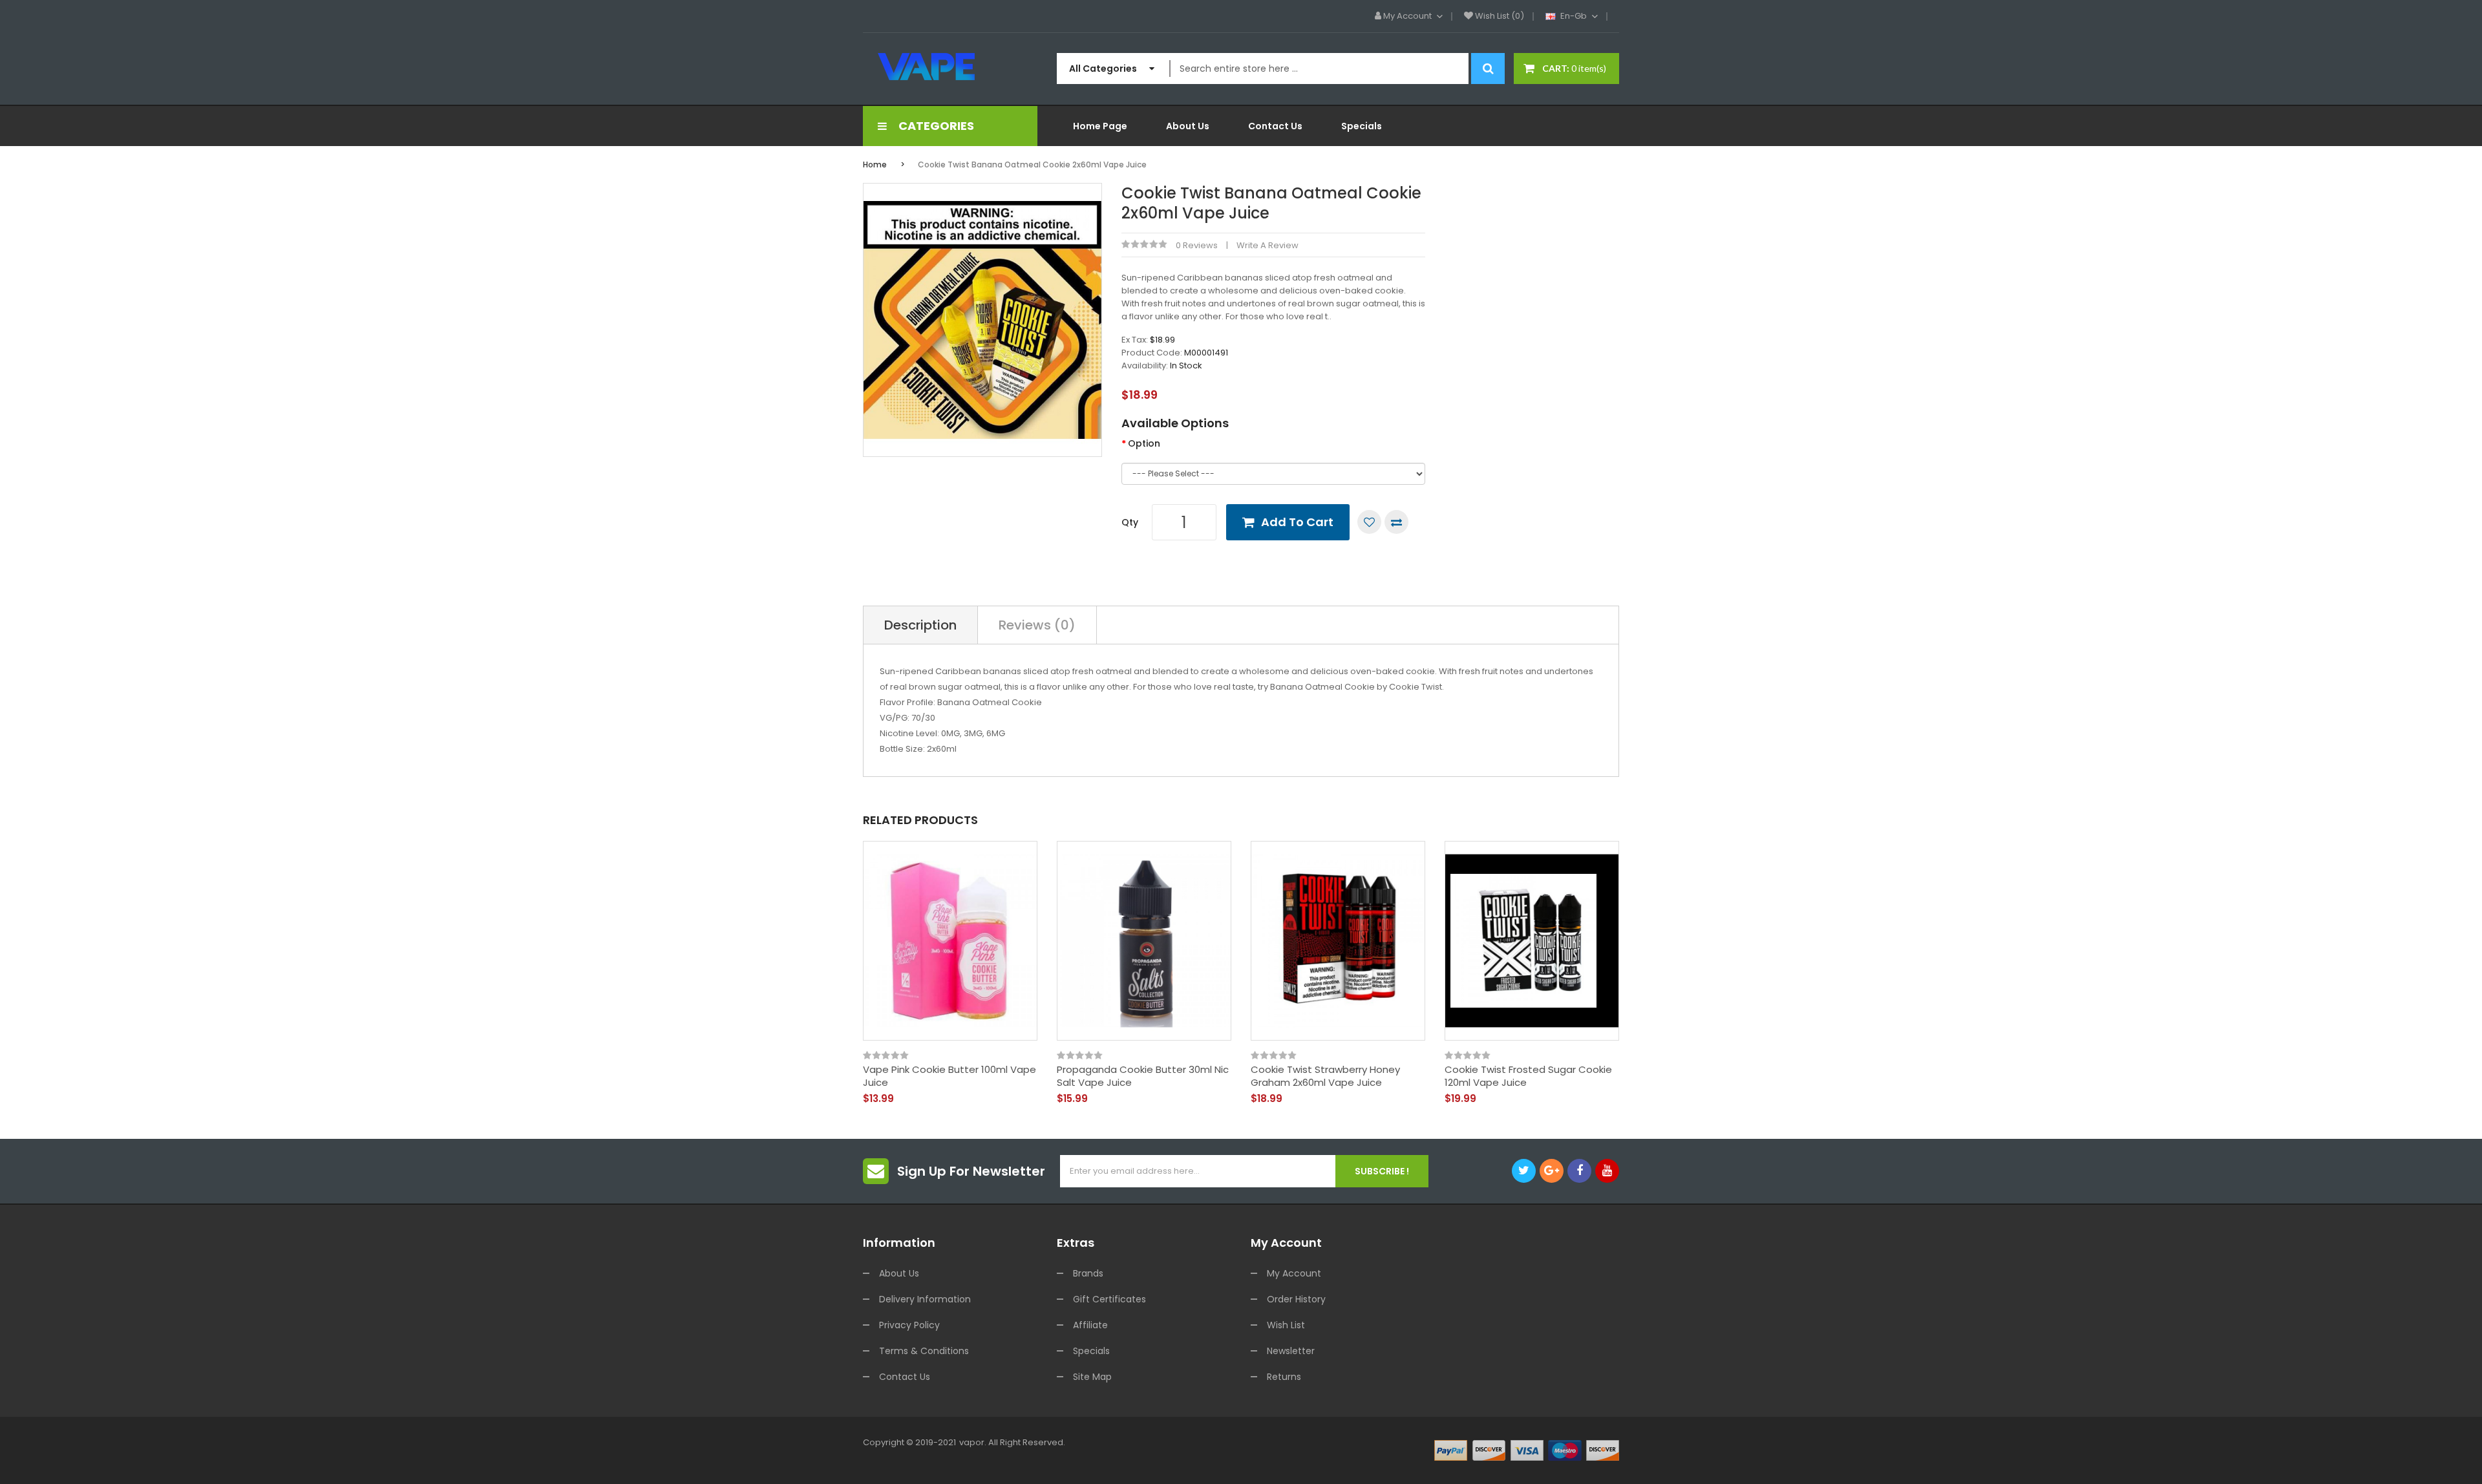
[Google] (1552, 1171)
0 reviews (1197, 245)
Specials (1091, 1351)
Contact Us (905, 1377)
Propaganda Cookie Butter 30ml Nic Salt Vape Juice (1143, 1076)
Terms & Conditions (924, 1351)
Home (875, 164)
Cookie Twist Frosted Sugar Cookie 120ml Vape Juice (1528, 1076)
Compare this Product (1396, 522)
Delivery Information (925, 1299)
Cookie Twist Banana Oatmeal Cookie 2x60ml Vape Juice (1032, 164)
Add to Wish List (1369, 522)
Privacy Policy (909, 1325)
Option (1144, 443)
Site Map (1092, 1377)
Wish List (1286, 1325)
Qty (1130, 522)
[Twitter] (1524, 1171)
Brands (1088, 1273)
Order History (1296, 1299)
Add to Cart (1297, 522)
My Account (1294, 1273)
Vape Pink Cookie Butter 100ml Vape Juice (949, 1076)
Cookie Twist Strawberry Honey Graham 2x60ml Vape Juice (1325, 1076)
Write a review (1268, 245)
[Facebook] (1579, 1171)
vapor (972, 1442)
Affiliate (1090, 1325)
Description (920, 625)
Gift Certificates (1109, 1299)
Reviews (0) (1037, 625)
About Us (899, 1273)
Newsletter (1291, 1351)
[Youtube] (1607, 1171)
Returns (1284, 1377)
